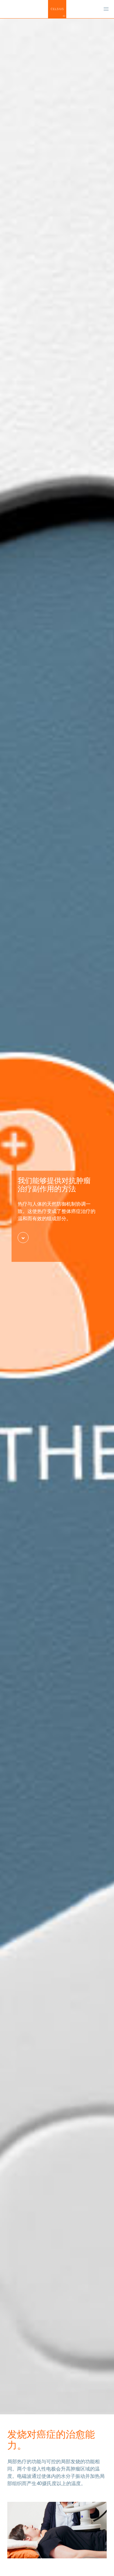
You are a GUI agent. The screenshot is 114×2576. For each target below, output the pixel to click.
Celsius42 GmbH (57, 9)
